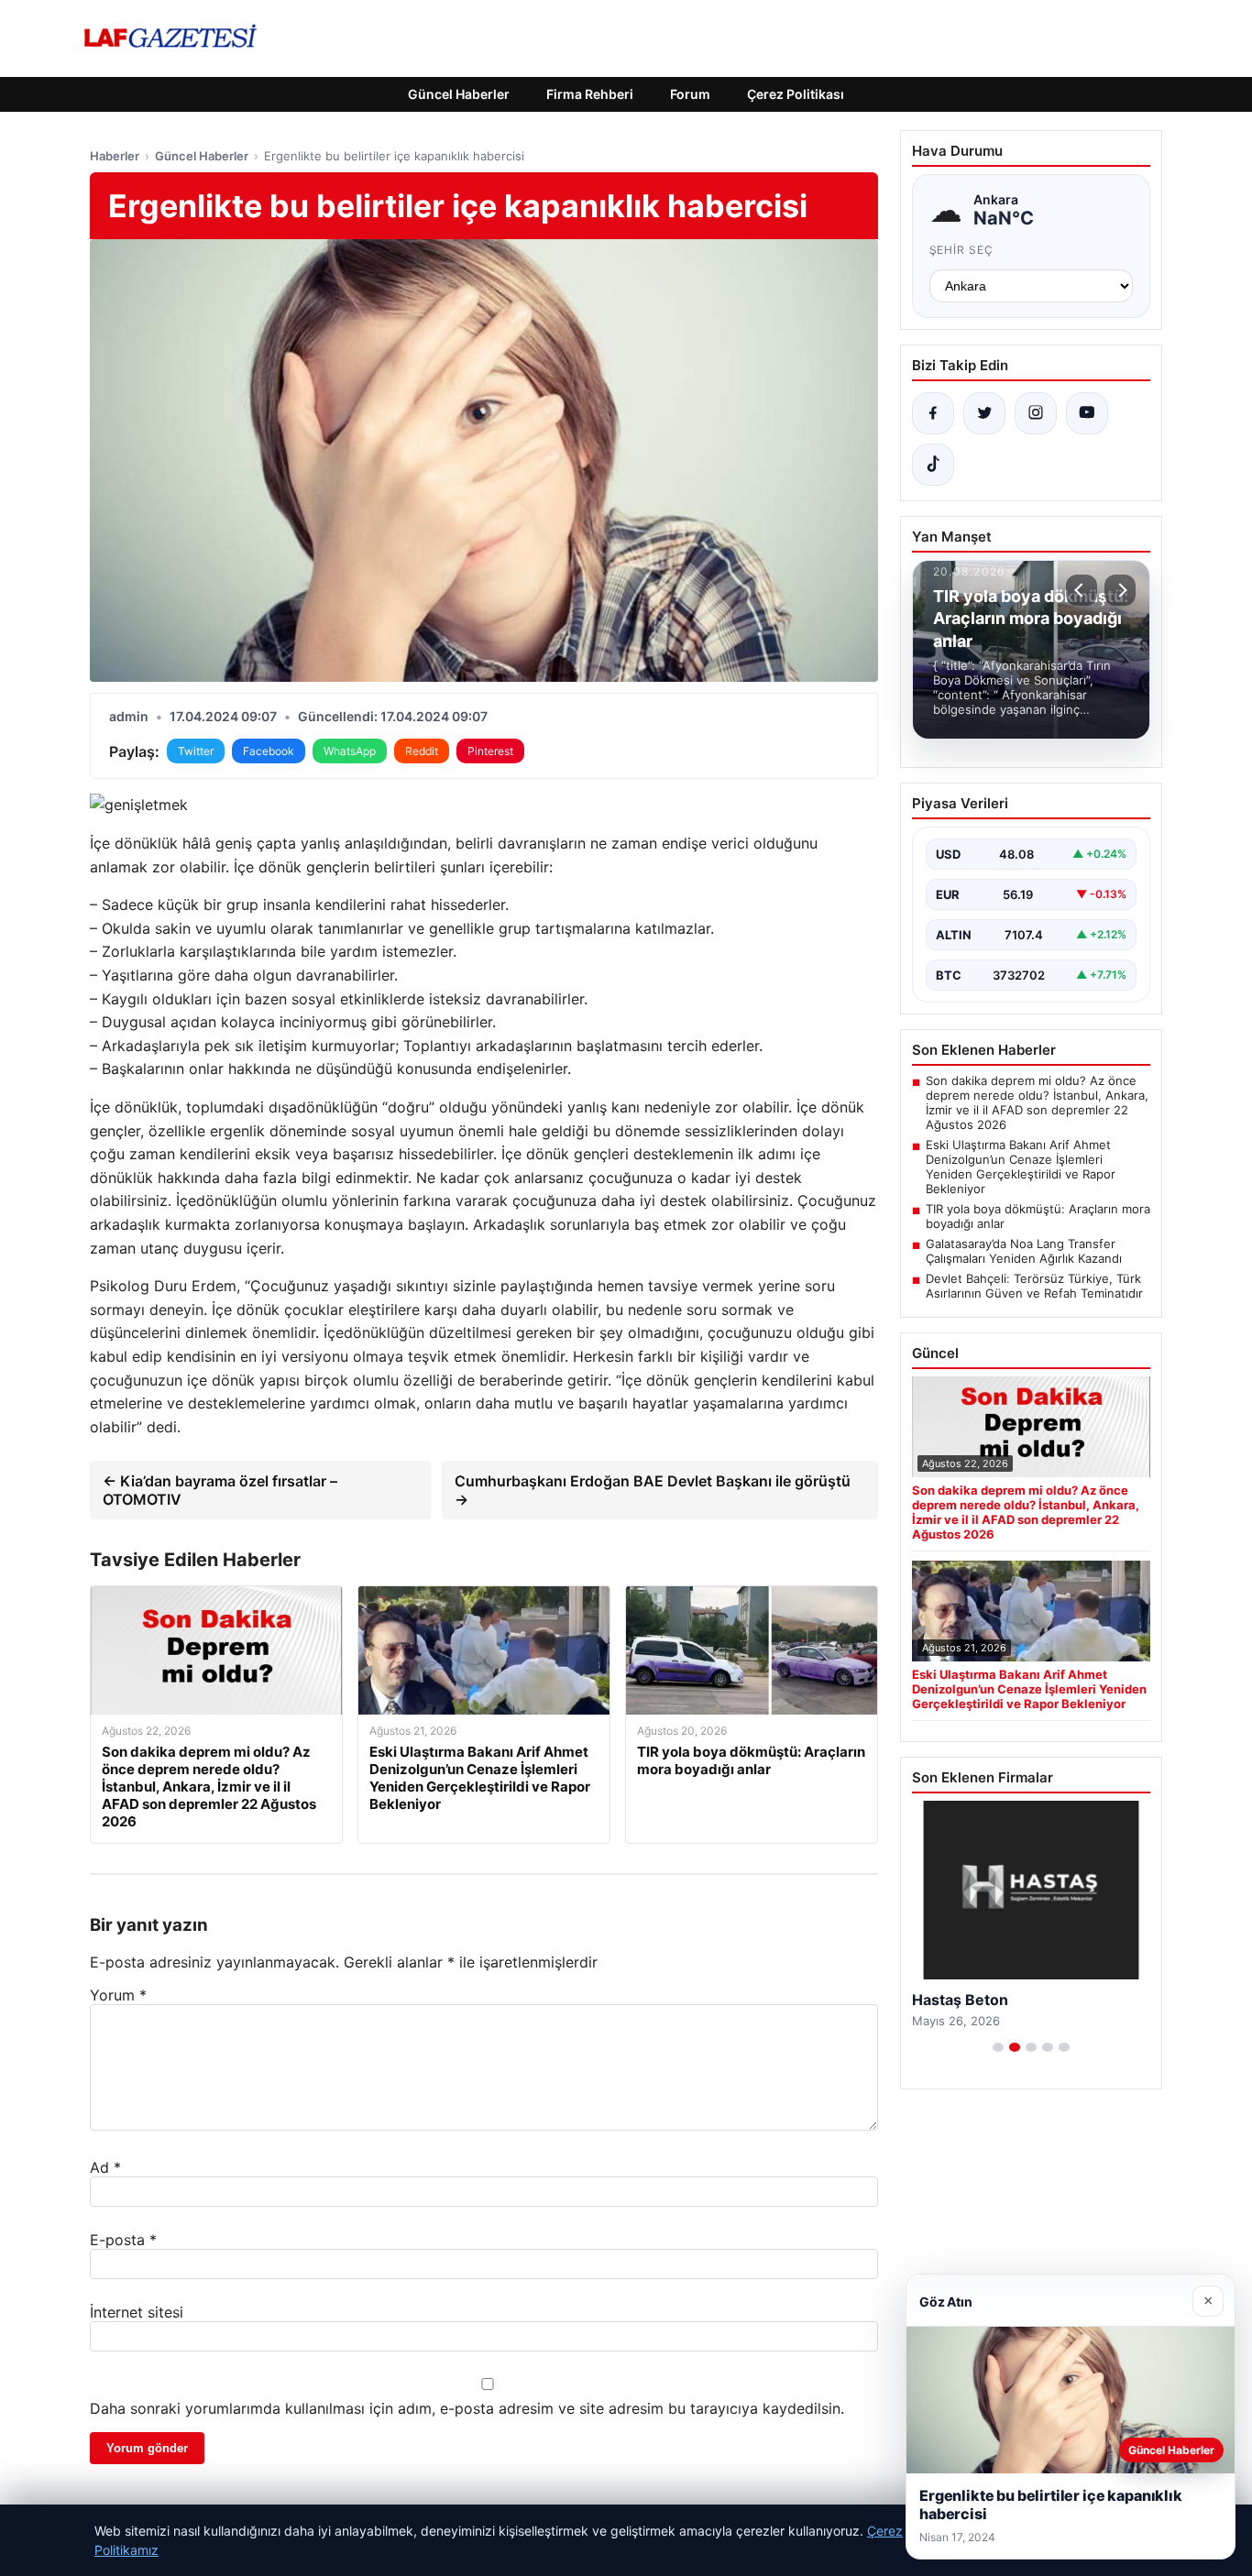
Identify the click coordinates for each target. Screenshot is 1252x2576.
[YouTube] (1087, 413)
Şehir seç (962, 250)
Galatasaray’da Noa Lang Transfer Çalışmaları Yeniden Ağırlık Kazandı (1024, 1251)
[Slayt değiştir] (998, 2047)
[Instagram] (1036, 413)
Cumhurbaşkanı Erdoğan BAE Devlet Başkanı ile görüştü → (653, 1490)
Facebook (269, 751)
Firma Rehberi (590, 94)
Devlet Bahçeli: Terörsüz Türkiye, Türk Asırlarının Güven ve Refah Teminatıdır (1034, 1286)
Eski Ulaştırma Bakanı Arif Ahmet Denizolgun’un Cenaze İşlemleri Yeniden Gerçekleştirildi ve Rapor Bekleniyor (1021, 1167)
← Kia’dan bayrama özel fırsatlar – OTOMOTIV (220, 1490)
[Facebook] (933, 413)
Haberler (115, 156)
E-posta (123, 2240)
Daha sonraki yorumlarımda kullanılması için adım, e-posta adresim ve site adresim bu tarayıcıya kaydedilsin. (467, 2408)
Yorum (118, 1995)
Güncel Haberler (459, 94)
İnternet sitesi (137, 2312)
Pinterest (490, 751)
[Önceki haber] (1082, 590)
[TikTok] (933, 465)
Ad (105, 2167)
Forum (690, 94)
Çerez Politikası (796, 94)
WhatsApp (350, 751)
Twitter (196, 751)
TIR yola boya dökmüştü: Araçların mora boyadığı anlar (1038, 1216)
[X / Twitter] (984, 413)
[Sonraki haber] (1120, 590)
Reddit (422, 751)
